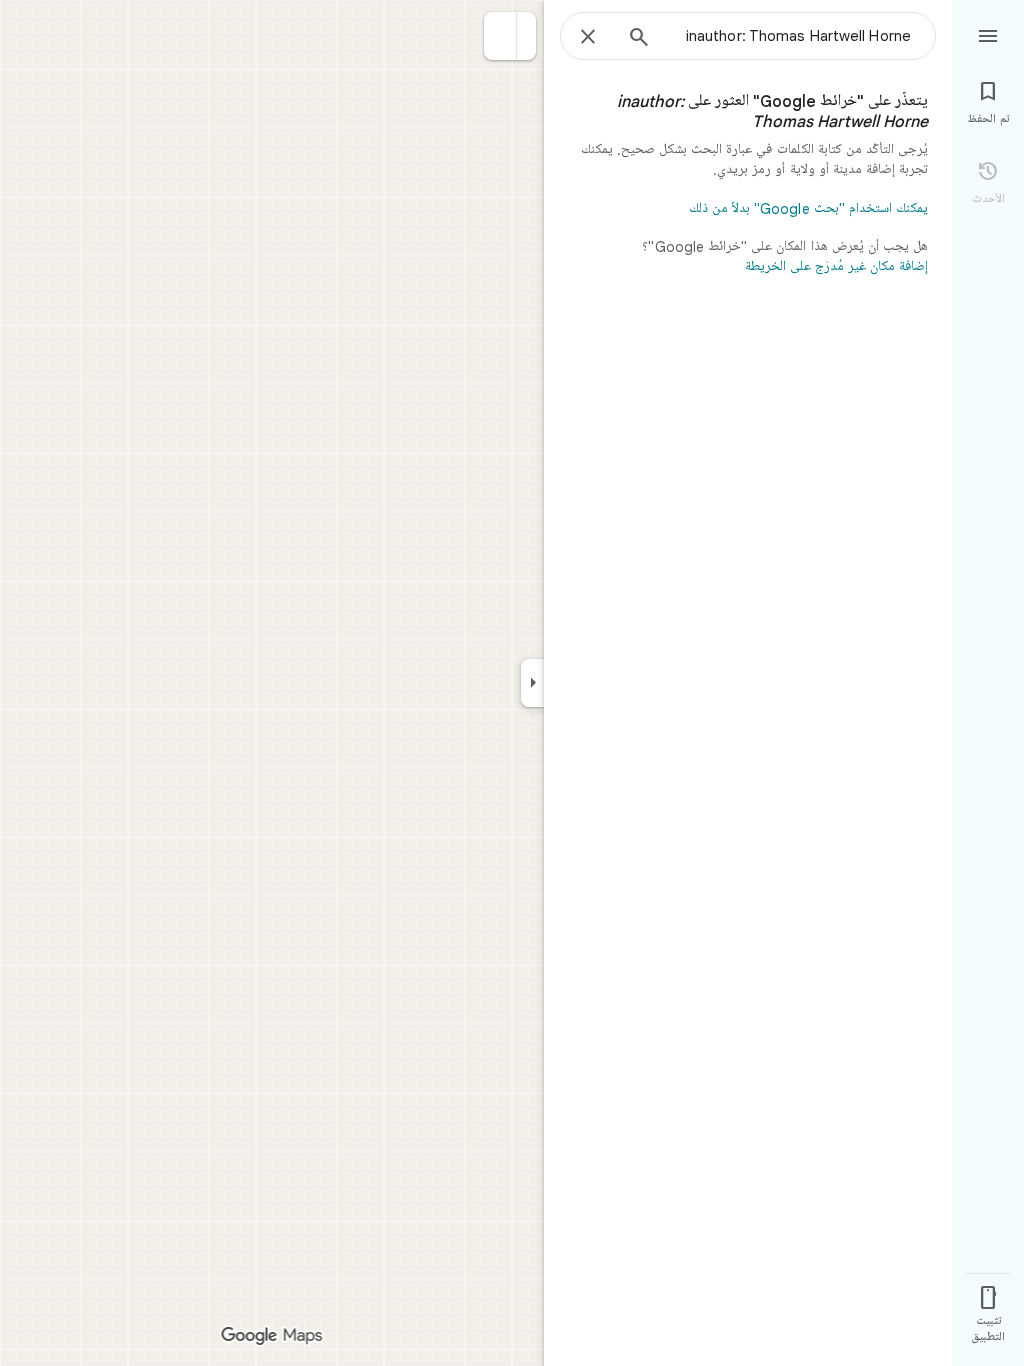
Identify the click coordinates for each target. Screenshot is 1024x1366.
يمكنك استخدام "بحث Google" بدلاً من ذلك (808, 209)
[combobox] (789, 36)
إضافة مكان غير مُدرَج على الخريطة (836, 267)
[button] (500, 36)
